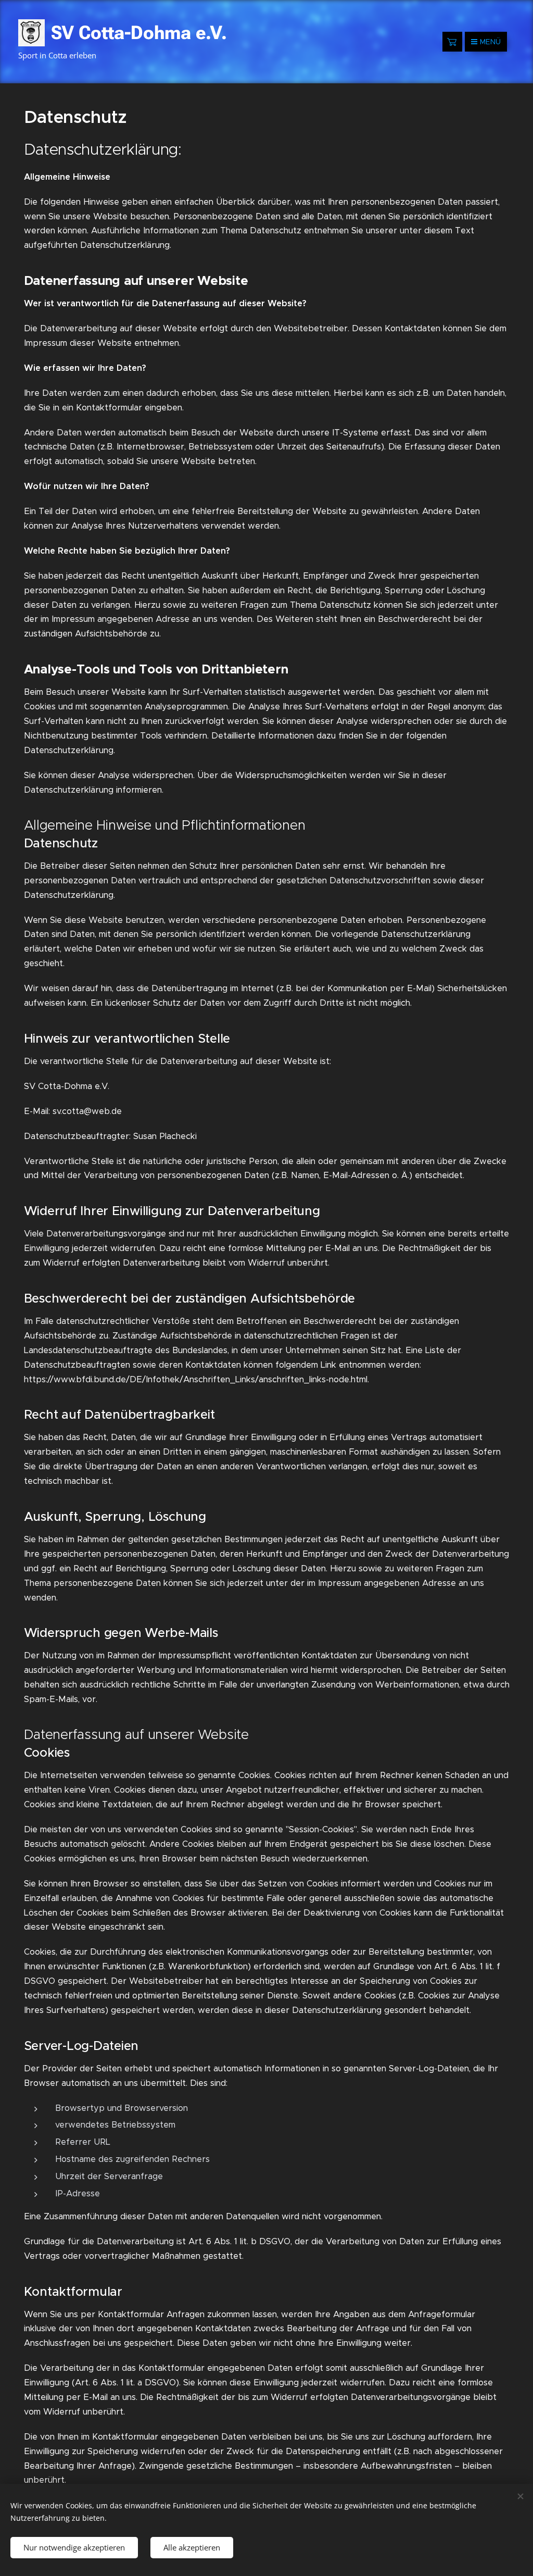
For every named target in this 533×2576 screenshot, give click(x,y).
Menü (490, 42)
